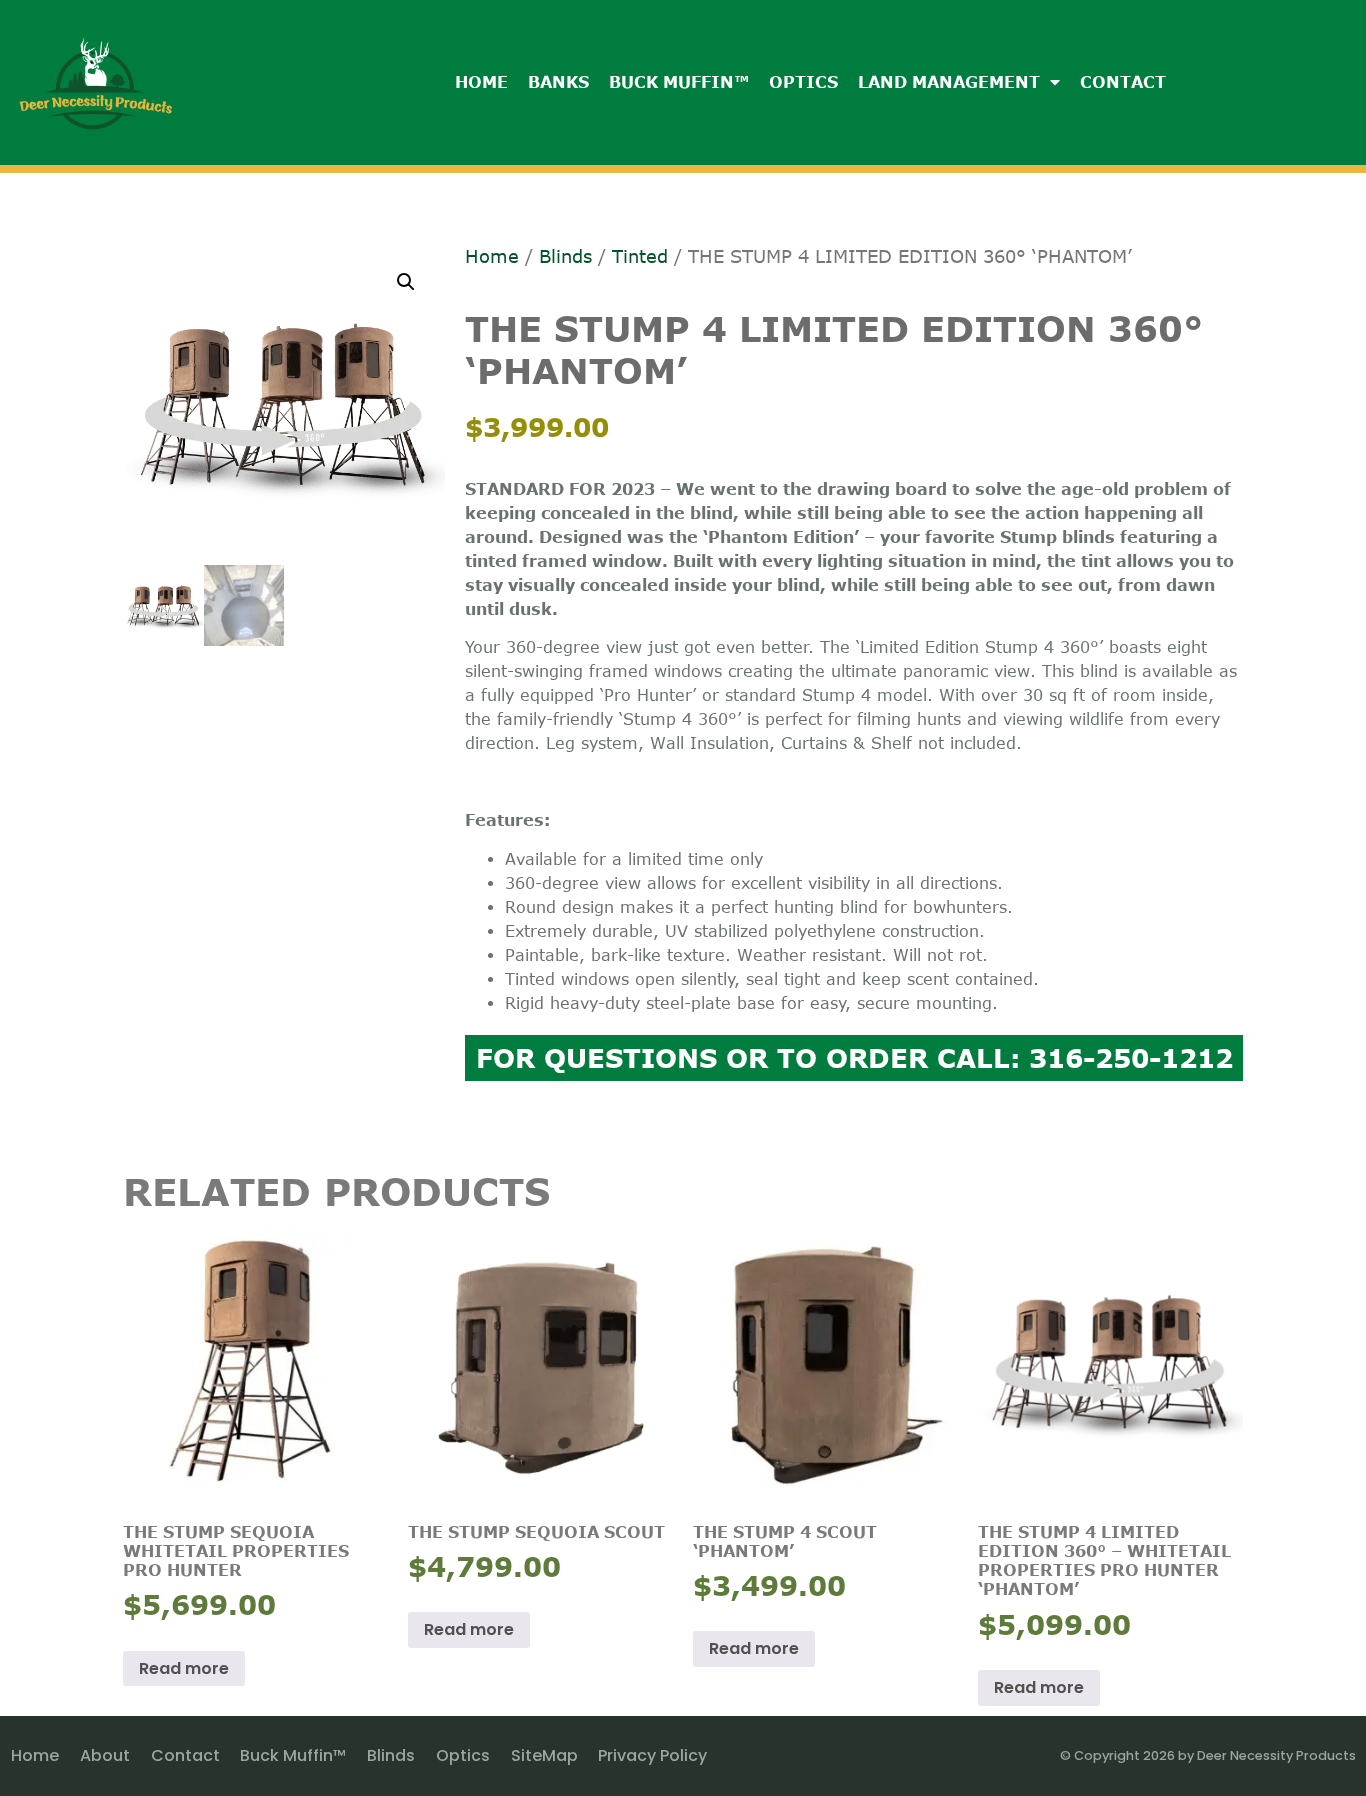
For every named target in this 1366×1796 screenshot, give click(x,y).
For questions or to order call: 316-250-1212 (854, 1057)
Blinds (565, 256)
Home (481, 82)
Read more (184, 1668)
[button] (406, 282)
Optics (803, 82)
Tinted (640, 256)
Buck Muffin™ (679, 82)
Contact (1123, 82)
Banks (558, 82)
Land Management (949, 82)
